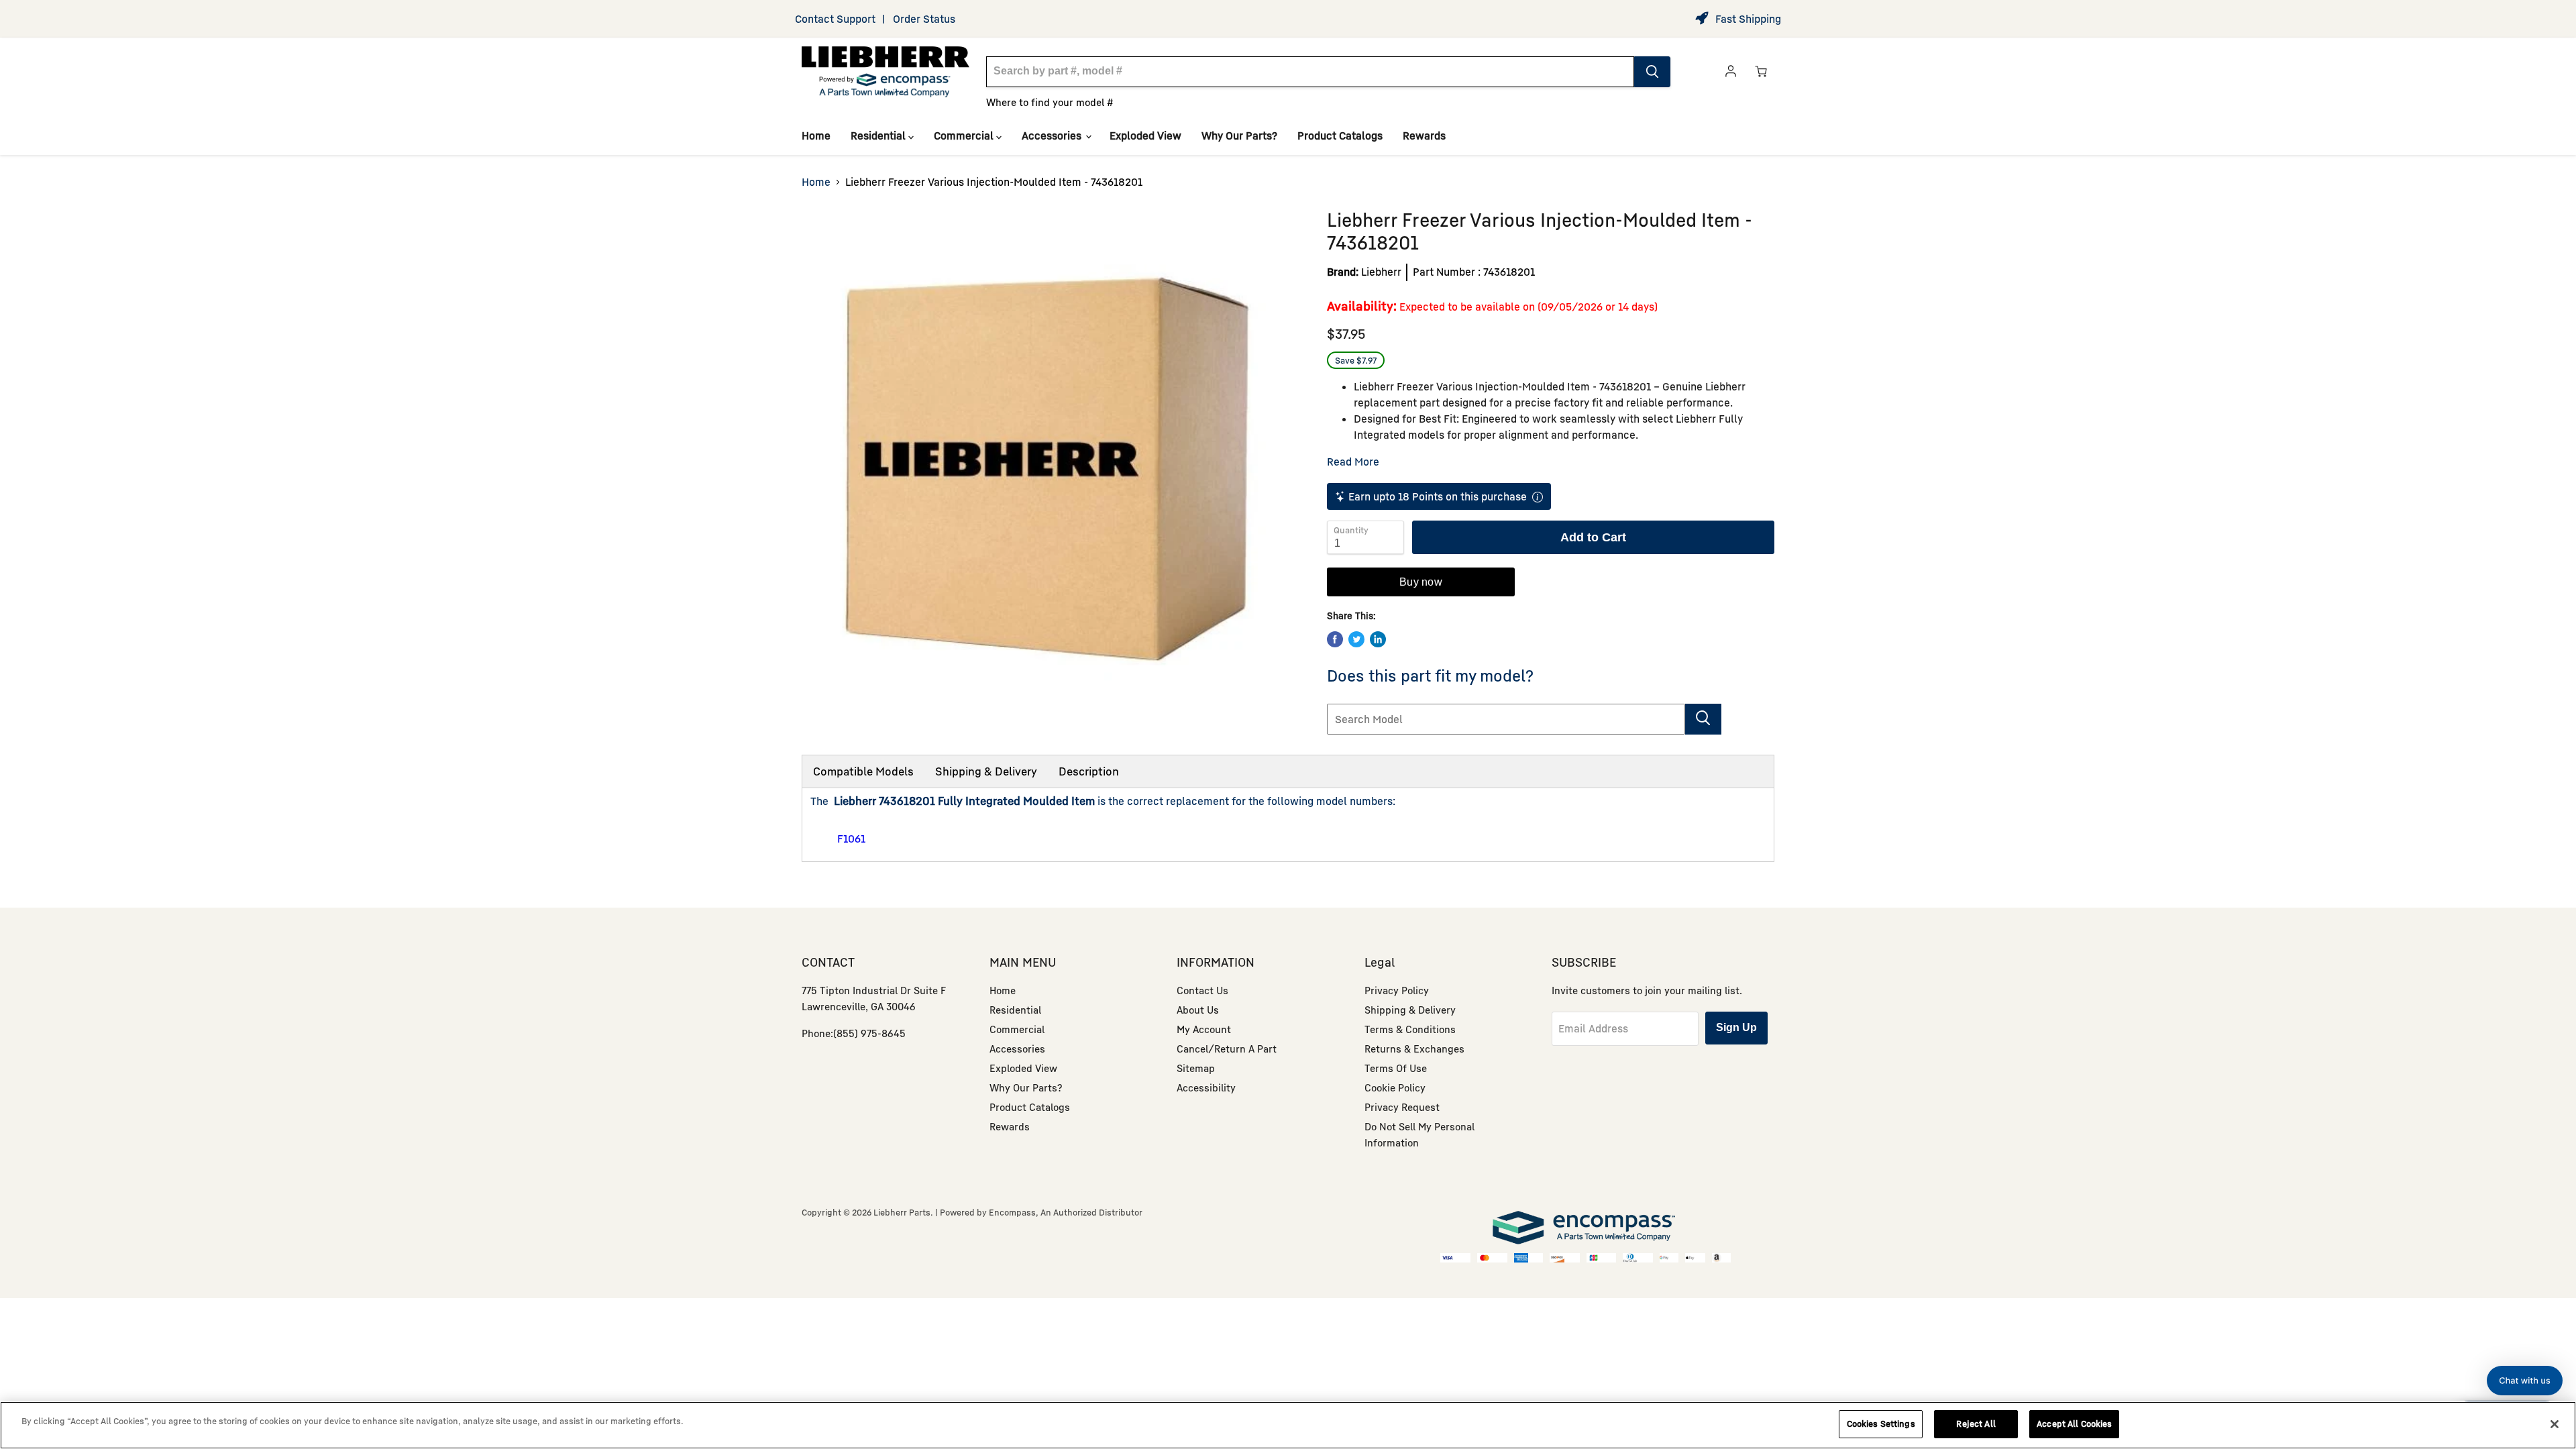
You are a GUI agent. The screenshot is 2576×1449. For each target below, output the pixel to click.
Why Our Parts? (1239, 136)
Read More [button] (1353, 462)
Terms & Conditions (1410, 1029)
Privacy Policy (1397, 990)
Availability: (1362, 306)
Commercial (965, 136)
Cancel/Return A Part (1227, 1049)
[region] (1288, 1425)
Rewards (1424, 136)
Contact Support (835, 19)
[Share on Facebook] (1335, 639)
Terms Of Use (1396, 1068)
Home (816, 136)
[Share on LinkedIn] (1378, 639)
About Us (1198, 1010)
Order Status (924, 19)
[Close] (2555, 1424)
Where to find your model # (1050, 102)
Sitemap (1196, 1068)
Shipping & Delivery (986, 771)
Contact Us (1202, 990)
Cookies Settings (1881, 1424)
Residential (879, 136)
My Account (1204, 1029)
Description (1089, 771)
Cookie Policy (1395, 1087)
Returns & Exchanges (1414, 1049)
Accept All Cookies (2074, 1424)
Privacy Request (1402, 1107)
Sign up (1736, 1027)
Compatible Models (863, 771)
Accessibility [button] (1206, 1087)
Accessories (1053, 136)
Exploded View (1145, 136)
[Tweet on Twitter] (1356, 639)
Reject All (1976, 1424)
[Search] (1652, 72)
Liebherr (1381, 272)
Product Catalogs (1340, 136)
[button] (2525, 1381)
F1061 (851, 839)
